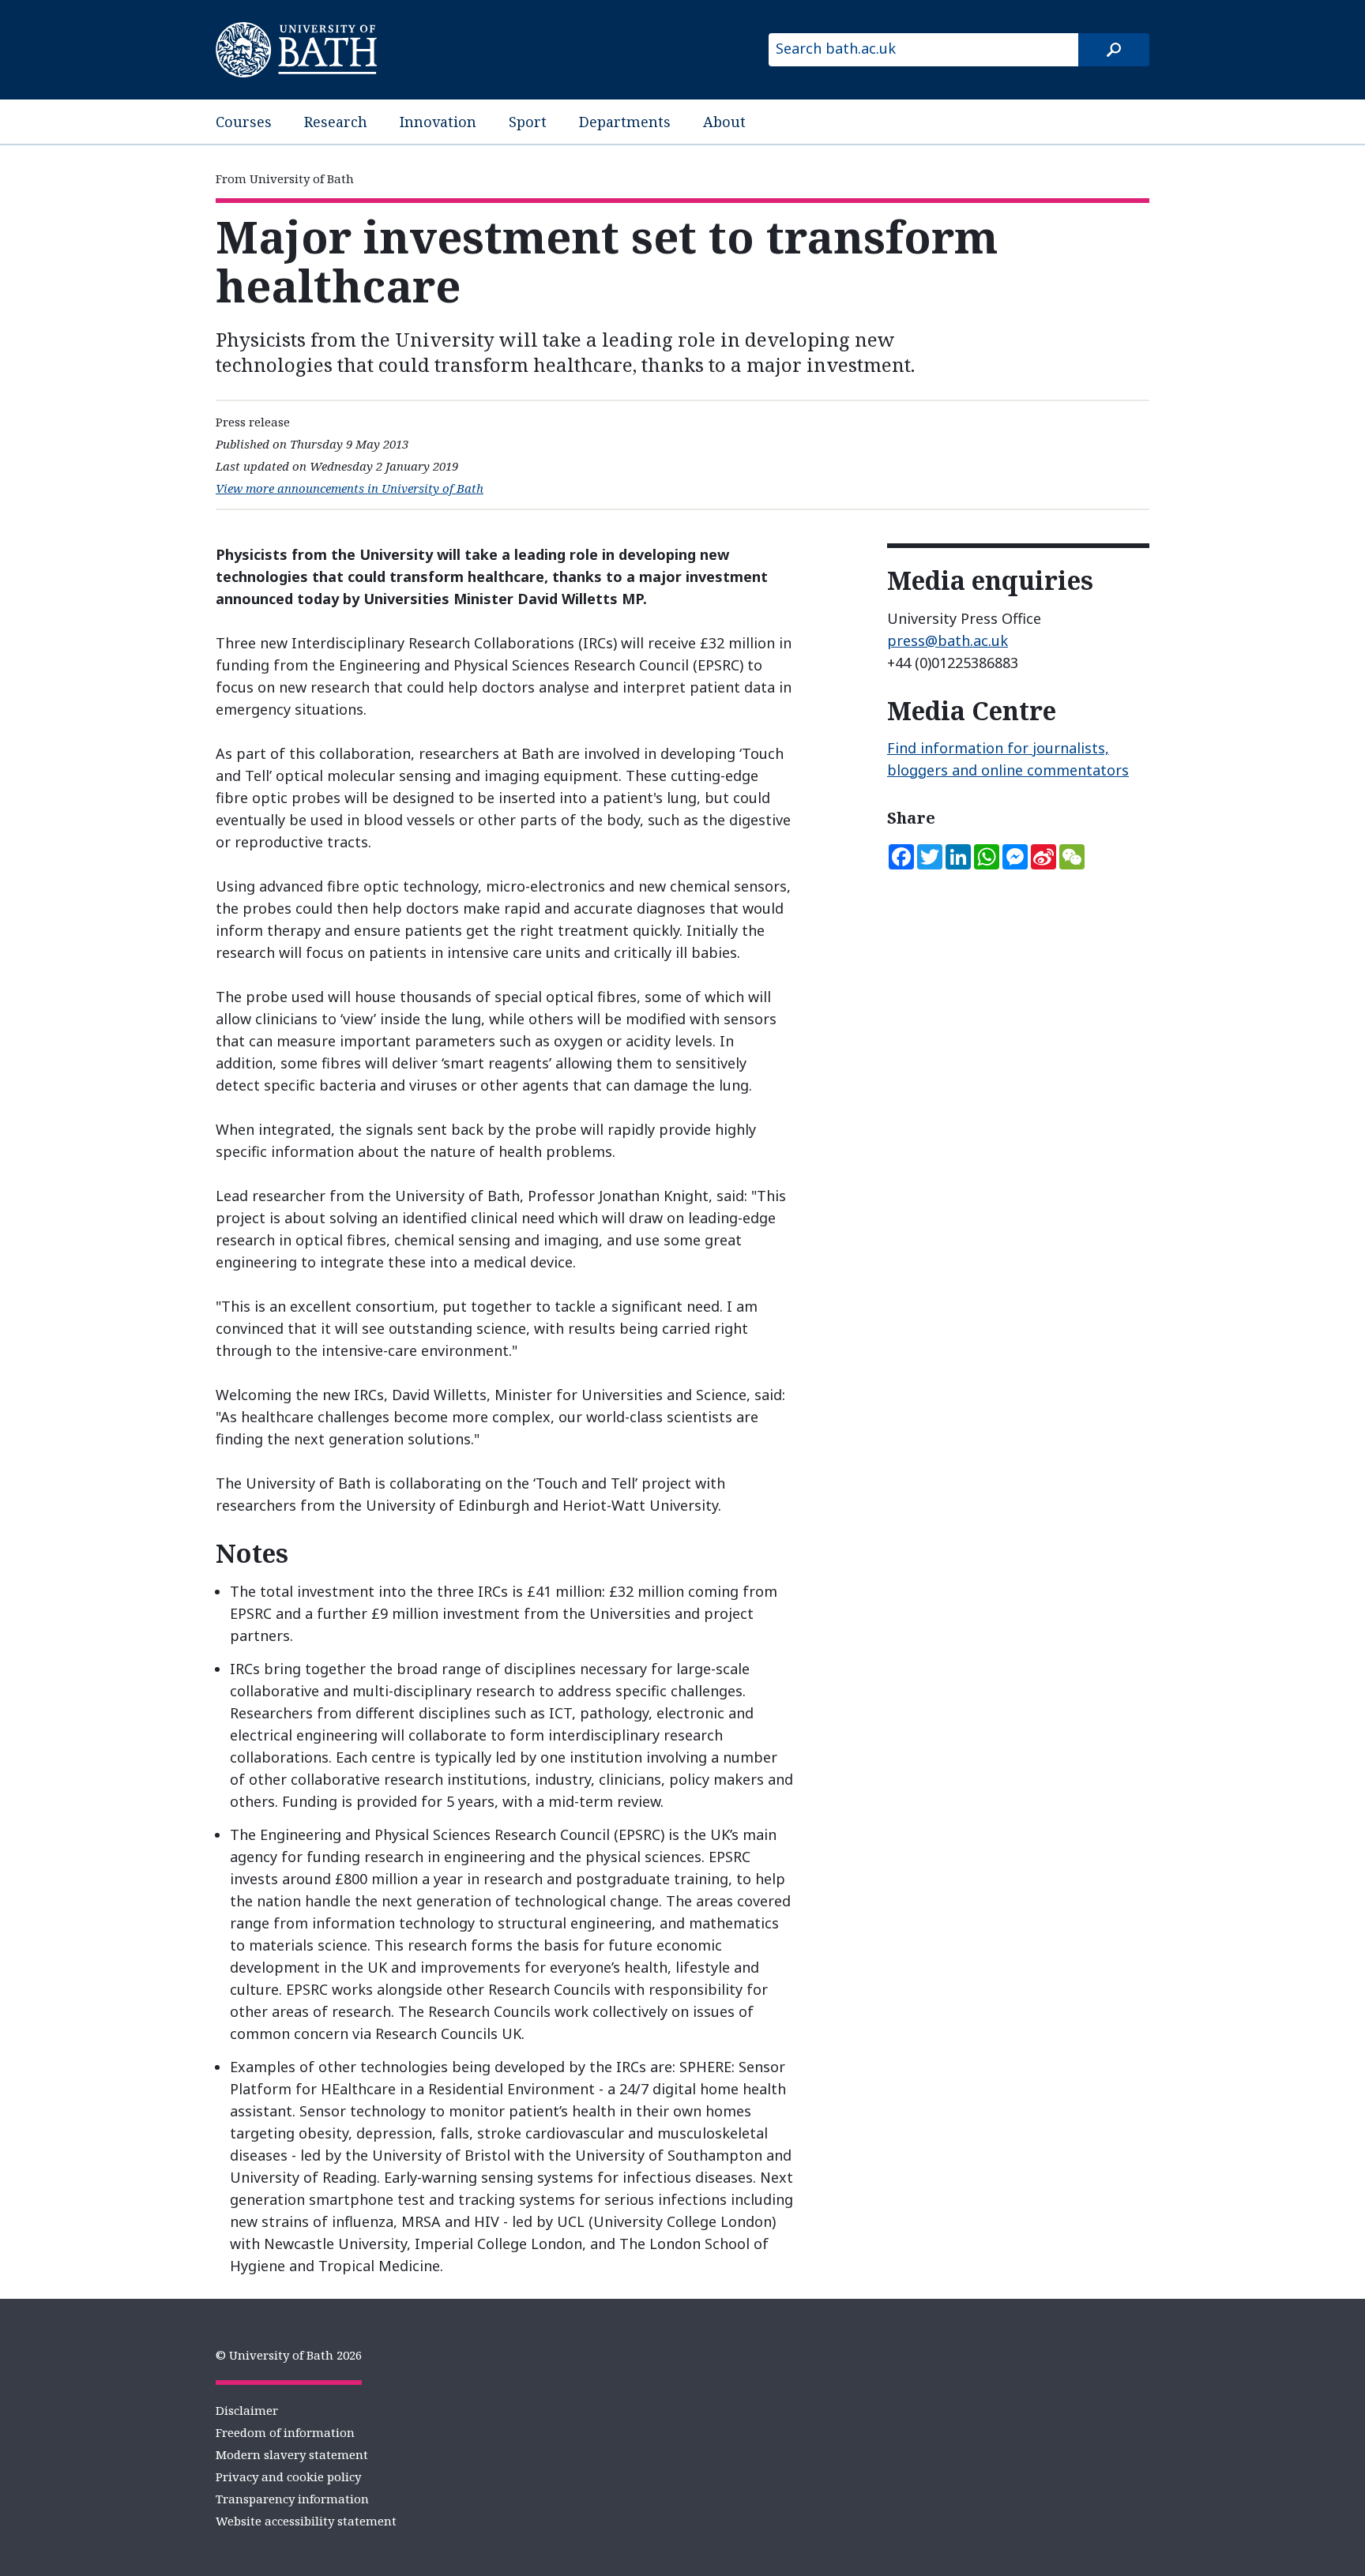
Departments (625, 122)
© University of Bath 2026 (289, 2355)
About (724, 122)
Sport (528, 122)
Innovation (438, 122)
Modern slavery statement (292, 2454)
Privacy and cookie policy (288, 2476)
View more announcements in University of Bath (350, 488)
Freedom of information (285, 2432)
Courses (244, 122)
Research (336, 122)
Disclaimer (247, 2410)
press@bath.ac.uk (948, 640)
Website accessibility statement (306, 2521)
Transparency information (292, 2499)
